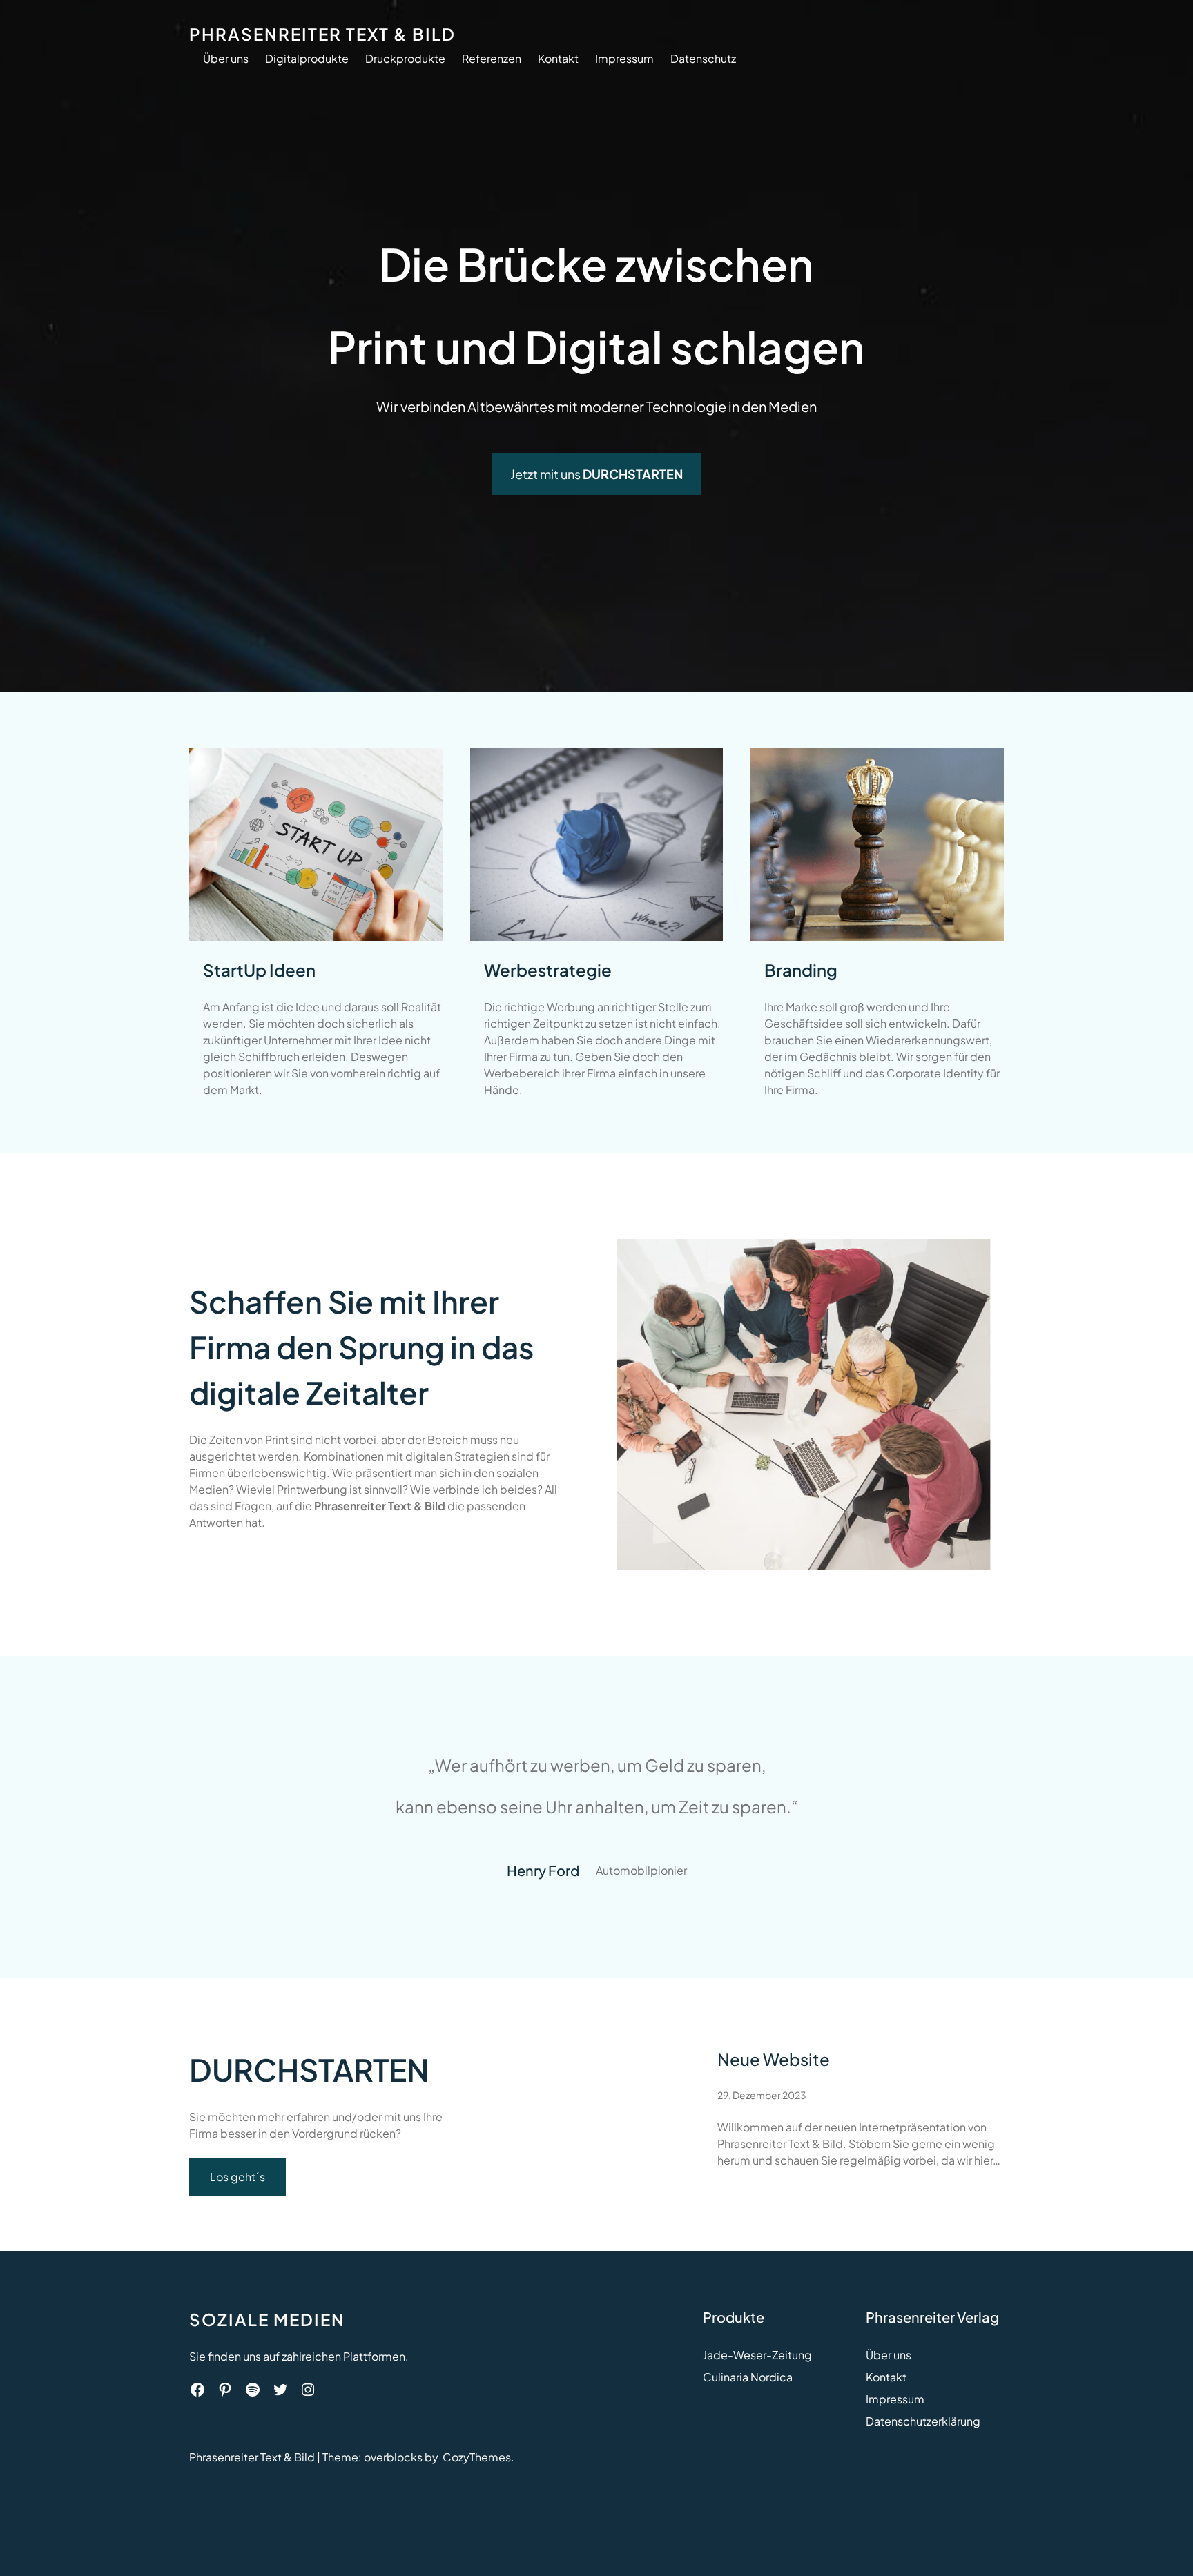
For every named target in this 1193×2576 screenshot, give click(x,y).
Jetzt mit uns (596, 474)
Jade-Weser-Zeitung (757, 2355)
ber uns (892, 2355)
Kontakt (886, 2377)
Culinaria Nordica (748, 2377)
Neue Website (774, 2059)
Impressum (895, 2399)
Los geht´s (237, 2177)
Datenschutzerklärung (923, 2421)
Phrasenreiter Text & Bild (322, 34)
